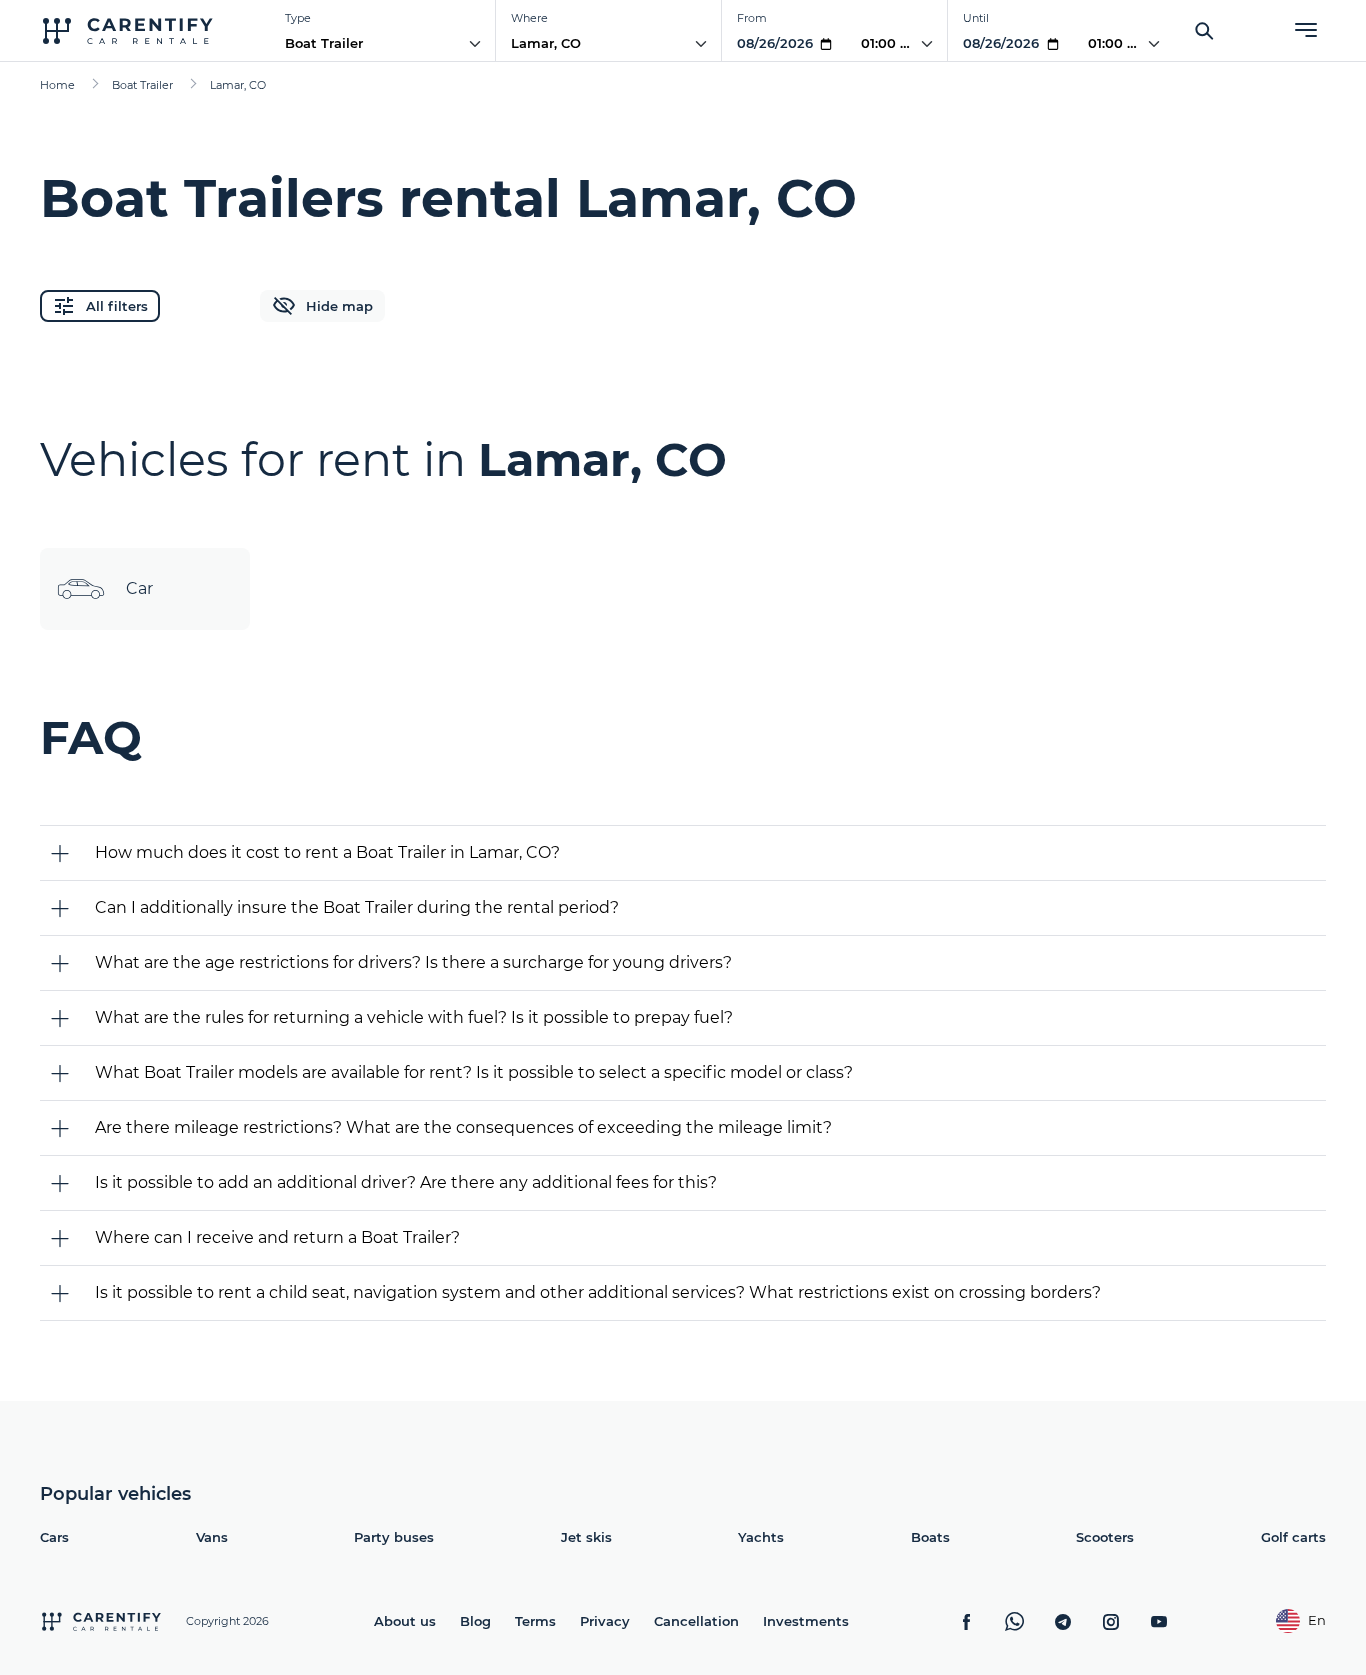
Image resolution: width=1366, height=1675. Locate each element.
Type (298, 18)
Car (139, 588)
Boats (930, 1537)
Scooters (1105, 1537)
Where (529, 18)
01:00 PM (891, 43)
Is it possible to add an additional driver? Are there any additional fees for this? (406, 1182)
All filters (117, 306)
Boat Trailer (324, 43)
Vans (212, 1537)
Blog (475, 1621)
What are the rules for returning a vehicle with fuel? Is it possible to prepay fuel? (414, 1017)
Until (976, 18)
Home (57, 85)
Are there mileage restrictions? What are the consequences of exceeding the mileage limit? (463, 1127)
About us (405, 1621)
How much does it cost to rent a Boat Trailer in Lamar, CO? (327, 852)
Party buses (394, 1537)
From (752, 18)
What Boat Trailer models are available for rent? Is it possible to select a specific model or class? (474, 1072)
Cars (54, 1537)
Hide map (339, 306)
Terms (535, 1621)
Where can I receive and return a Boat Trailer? (277, 1237)
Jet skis (586, 1537)
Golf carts (1293, 1537)
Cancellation (696, 1621)
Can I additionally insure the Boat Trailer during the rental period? (357, 907)
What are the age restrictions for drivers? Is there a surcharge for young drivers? (413, 962)
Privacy (605, 1621)
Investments (806, 1621)
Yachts (761, 1537)
